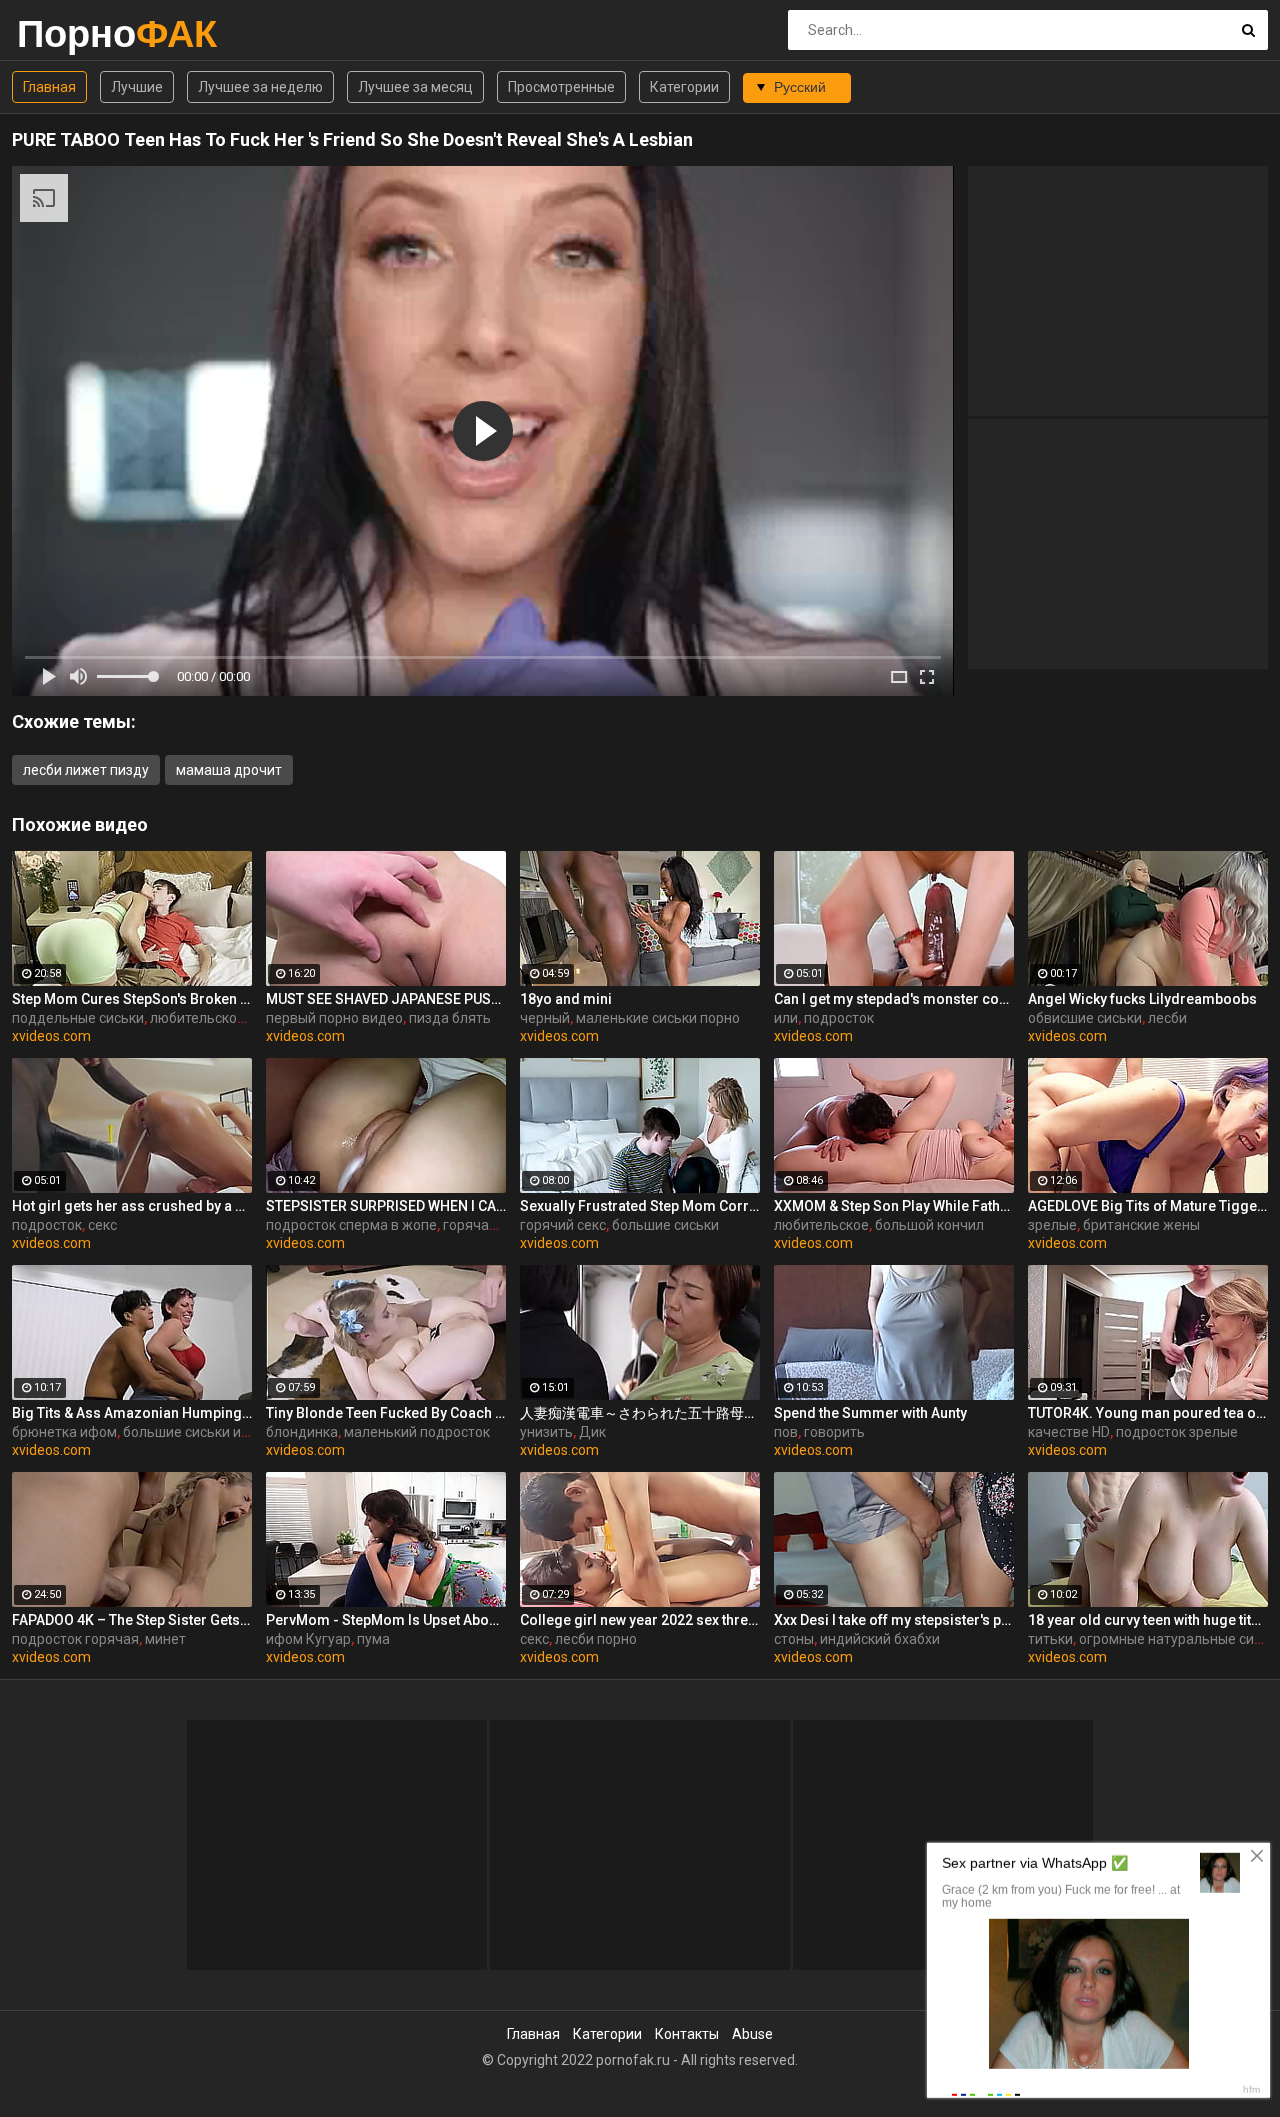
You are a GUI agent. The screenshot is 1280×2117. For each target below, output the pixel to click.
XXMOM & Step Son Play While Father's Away (894, 1206)
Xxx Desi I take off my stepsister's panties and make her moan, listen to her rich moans (894, 1620)
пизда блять (450, 1018)
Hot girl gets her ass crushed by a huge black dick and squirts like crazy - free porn (132, 1206)
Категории (684, 87)
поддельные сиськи (78, 1018)
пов (786, 1432)
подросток (839, 1018)
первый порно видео (334, 1018)
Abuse (752, 2034)
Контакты (687, 2034)
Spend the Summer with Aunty (870, 1413)
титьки (1050, 1639)
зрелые (1052, 1225)
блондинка (302, 1432)
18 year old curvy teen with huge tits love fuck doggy (1148, 1620)
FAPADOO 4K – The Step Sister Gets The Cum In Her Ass (132, 1620)
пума (373, 1639)
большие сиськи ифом (196, 1432)
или (786, 1018)
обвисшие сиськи (1085, 1018)
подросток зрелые (1177, 1432)
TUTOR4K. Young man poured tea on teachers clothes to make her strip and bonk (1148, 1413)
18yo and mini (566, 999)
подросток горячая (75, 1639)
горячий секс (563, 1225)
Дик (592, 1432)
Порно (69, 33)
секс (102, 1225)
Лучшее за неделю (260, 87)
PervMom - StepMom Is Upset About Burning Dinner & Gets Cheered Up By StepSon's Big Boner (386, 1620)
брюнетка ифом (64, 1432)
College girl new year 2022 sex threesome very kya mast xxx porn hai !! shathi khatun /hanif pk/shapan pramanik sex (640, 1620)
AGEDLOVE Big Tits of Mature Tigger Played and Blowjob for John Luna (1148, 1206)
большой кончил (929, 1225)
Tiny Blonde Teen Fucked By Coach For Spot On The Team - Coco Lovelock (386, 1413)
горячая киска (490, 1225)
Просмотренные (561, 87)
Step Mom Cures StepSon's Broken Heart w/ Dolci (132, 999)
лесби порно (596, 1639)
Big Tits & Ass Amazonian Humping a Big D (132, 1413)
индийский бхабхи (880, 1639)
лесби (1167, 1018)
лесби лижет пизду (86, 770)
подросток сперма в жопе (351, 1225)
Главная (49, 87)
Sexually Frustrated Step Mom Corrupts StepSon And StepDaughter (640, 1206)
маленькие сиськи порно (658, 1018)
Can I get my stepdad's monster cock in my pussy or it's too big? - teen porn (894, 999)
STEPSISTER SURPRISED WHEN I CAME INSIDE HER (386, 1206)
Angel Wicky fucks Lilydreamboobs (1142, 999)
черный (545, 1018)
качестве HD (1069, 1432)
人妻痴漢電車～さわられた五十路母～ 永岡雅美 (640, 1413)
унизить (546, 1432)
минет (165, 1639)
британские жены (1141, 1225)
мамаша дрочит (229, 770)
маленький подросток (417, 1432)
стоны (794, 1639)
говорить (834, 1432)
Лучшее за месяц (415, 87)
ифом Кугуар (308, 1639)
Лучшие (137, 87)
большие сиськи (665, 1225)
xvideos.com (51, 1036)
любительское (821, 1225)
